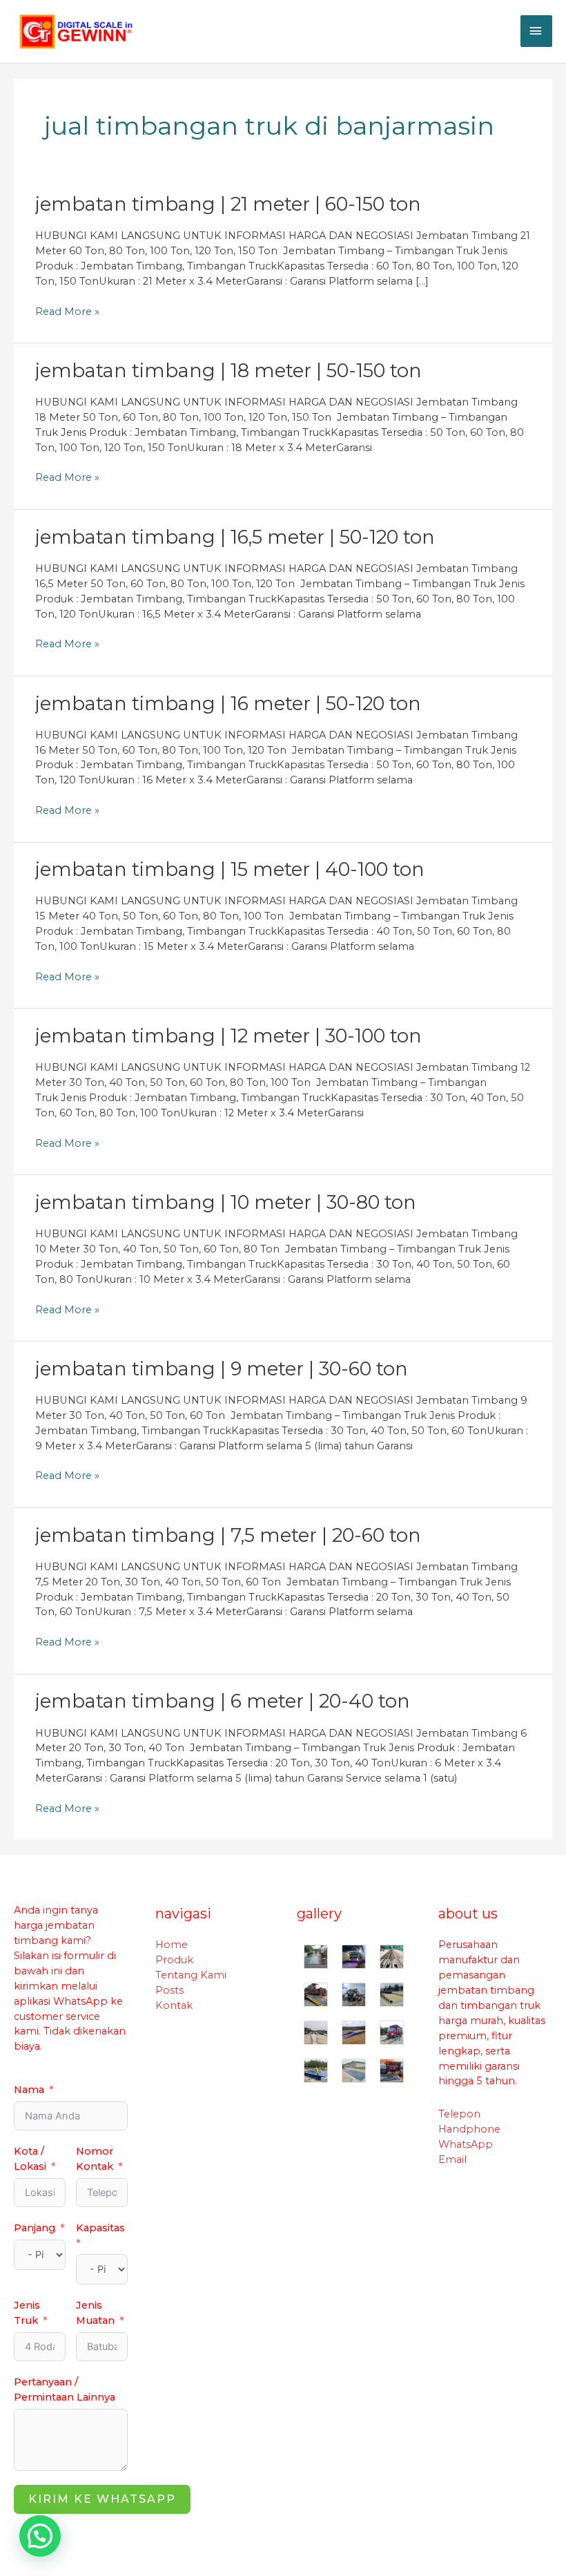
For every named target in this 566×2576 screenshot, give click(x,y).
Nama (29, 2090)
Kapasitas (100, 2228)
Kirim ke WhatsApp (102, 2499)
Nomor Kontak (95, 2159)
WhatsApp (466, 2144)
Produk (174, 1960)
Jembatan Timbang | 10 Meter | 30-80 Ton (226, 1202)
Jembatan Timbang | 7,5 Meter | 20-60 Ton (228, 1535)
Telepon (459, 2114)
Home (172, 1945)
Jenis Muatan (95, 2313)
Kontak (174, 2005)
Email (452, 2159)
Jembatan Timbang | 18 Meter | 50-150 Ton (228, 371)
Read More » (67, 312)
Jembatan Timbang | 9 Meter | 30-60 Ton (222, 1369)
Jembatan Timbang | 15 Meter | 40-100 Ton (230, 869)
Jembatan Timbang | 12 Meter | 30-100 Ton (228, 1036)
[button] (40, 2536)
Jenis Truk (27, 2313)
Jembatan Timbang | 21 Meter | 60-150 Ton (228, 204)
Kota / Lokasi (30, 2159)
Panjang (35, 2228)
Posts (169, 1990)
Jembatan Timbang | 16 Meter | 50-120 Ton (228, 704)
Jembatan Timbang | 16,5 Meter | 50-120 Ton (235, 537)
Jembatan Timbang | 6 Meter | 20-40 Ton (223, 1701)
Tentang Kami (191, 1975)
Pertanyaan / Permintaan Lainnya (65, 2389)
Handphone (469, 2129)
